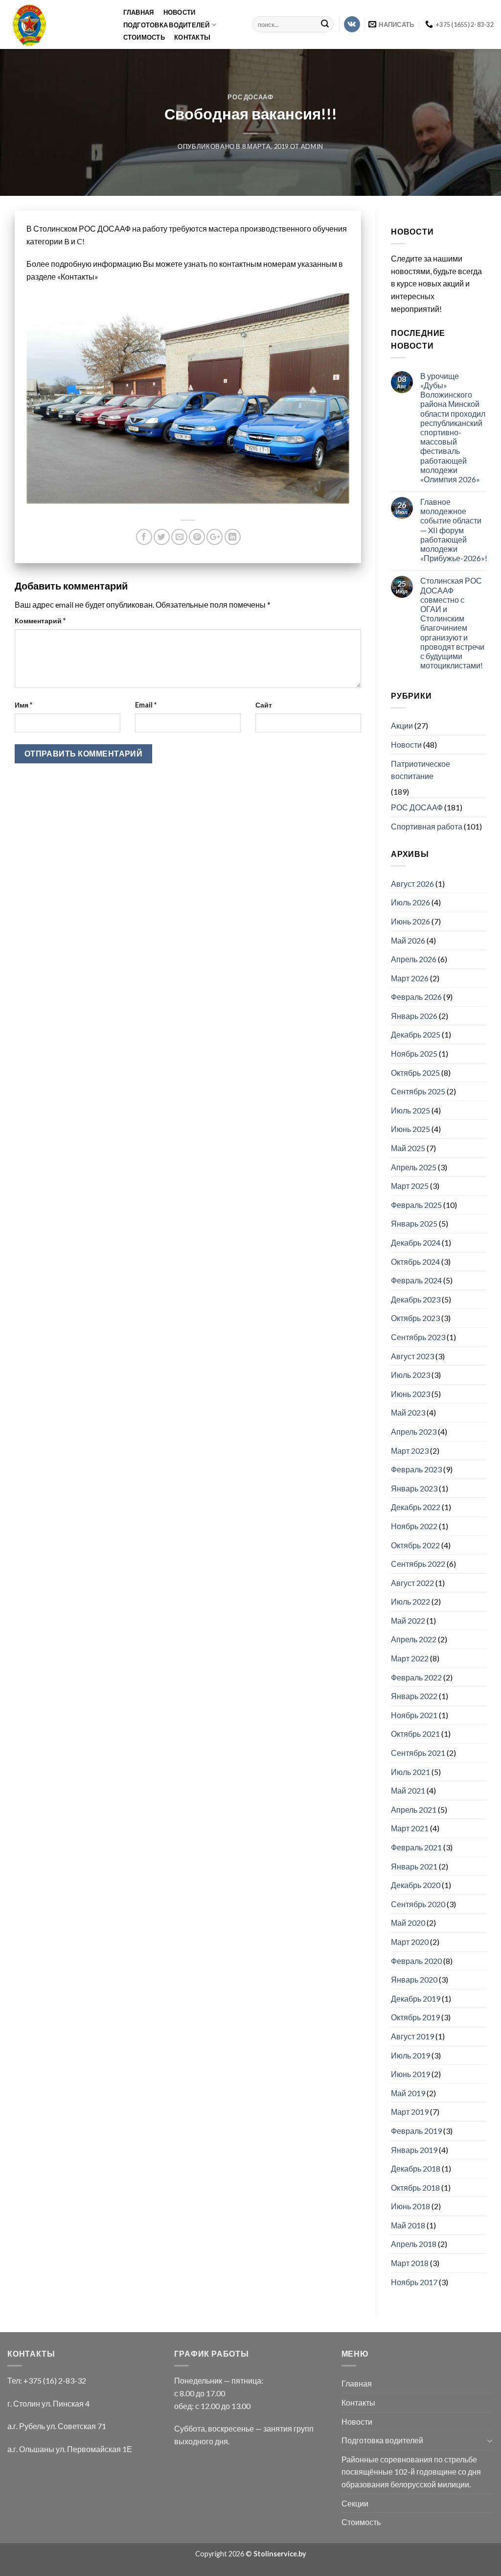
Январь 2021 (414, 1866)
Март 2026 (410, 978)
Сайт (264, 705)
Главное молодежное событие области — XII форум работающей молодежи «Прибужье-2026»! (454, 530)
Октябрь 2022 (415, 1545)
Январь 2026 (414, 1016)
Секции (355, 2503)
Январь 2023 (414, 1488)
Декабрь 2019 (416, 1998)
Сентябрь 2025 (418, 1091)
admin (312, 146)
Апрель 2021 (414, 1809)
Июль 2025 (410, 1110)
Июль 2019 (410, 2055)
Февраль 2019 (416, 2131)
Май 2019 (408, 2093)
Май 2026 (408, 940)
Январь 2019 (414, 2150)
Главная (139, 12)
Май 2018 (408, 2225)
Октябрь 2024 (415, 1262)
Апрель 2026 (414, 959)
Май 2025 (408, 1148)
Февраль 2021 (416, 1847)
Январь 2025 (414, 1223)
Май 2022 (408, 1620)
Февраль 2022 (416, 1677)
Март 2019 (410, 2112)
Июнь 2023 (410, 1394)
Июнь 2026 (410, 921)
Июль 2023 (410, 1375)
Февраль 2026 (416, 997)
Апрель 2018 (414, 2244)
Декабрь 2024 (416, 1242)
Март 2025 (410, 1186)
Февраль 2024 (416, 1280)
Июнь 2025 (410, 1129)
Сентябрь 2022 (418, 1564)
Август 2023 (412, 1356)
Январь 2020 (414, 1979)
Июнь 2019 (410, 2074)
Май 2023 (408, 1412)
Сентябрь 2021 (418, 1753)
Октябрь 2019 (415, 2017)
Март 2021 (410, 1828)
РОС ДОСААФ (250, 97)
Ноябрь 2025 (414, 1053)
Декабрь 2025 (416, 1034)
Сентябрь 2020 (418, 1904)
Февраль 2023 (416, 1469)
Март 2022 (410, 1658)
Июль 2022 (410, 1601)
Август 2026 (412, 884)
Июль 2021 (410, 1772)
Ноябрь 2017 (414, 2282)
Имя (23, 705)
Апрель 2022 (414, 1639)
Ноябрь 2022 (414, 1526)
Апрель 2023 (414, 1431)
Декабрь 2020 (416, 1885)
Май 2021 (408, 1790)
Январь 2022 (414, 1696)
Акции (402, 725)
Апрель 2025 (414, 1167)
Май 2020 (408, 1923)
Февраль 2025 (416, 1205)
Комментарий (40, 621)
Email (146, 705)
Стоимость (144, 37)
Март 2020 (410, 1942)
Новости (180, 12)
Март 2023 (410, 1451)
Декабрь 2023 (416, 1299)
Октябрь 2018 (415, 2187)
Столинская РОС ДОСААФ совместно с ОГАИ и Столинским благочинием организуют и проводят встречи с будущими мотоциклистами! (452, 623)
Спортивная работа (427, 826)
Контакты (192, 37)
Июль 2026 (410, 902)
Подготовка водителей (167, 25)
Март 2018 (410, 2263)
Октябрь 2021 (415, 1734)
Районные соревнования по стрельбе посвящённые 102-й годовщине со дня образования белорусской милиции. (411, 2472)
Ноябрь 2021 (414, 1715)
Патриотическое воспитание (421, 770)
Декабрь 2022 (416, 1507)
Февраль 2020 (416, 1961)
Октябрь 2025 (415, 1073)
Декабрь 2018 (416, 2168)
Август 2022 (412, 1583)
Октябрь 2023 (415, 1318)
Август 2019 (412, 2036)
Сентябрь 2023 (418, 1337)
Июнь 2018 (410, 2206)
